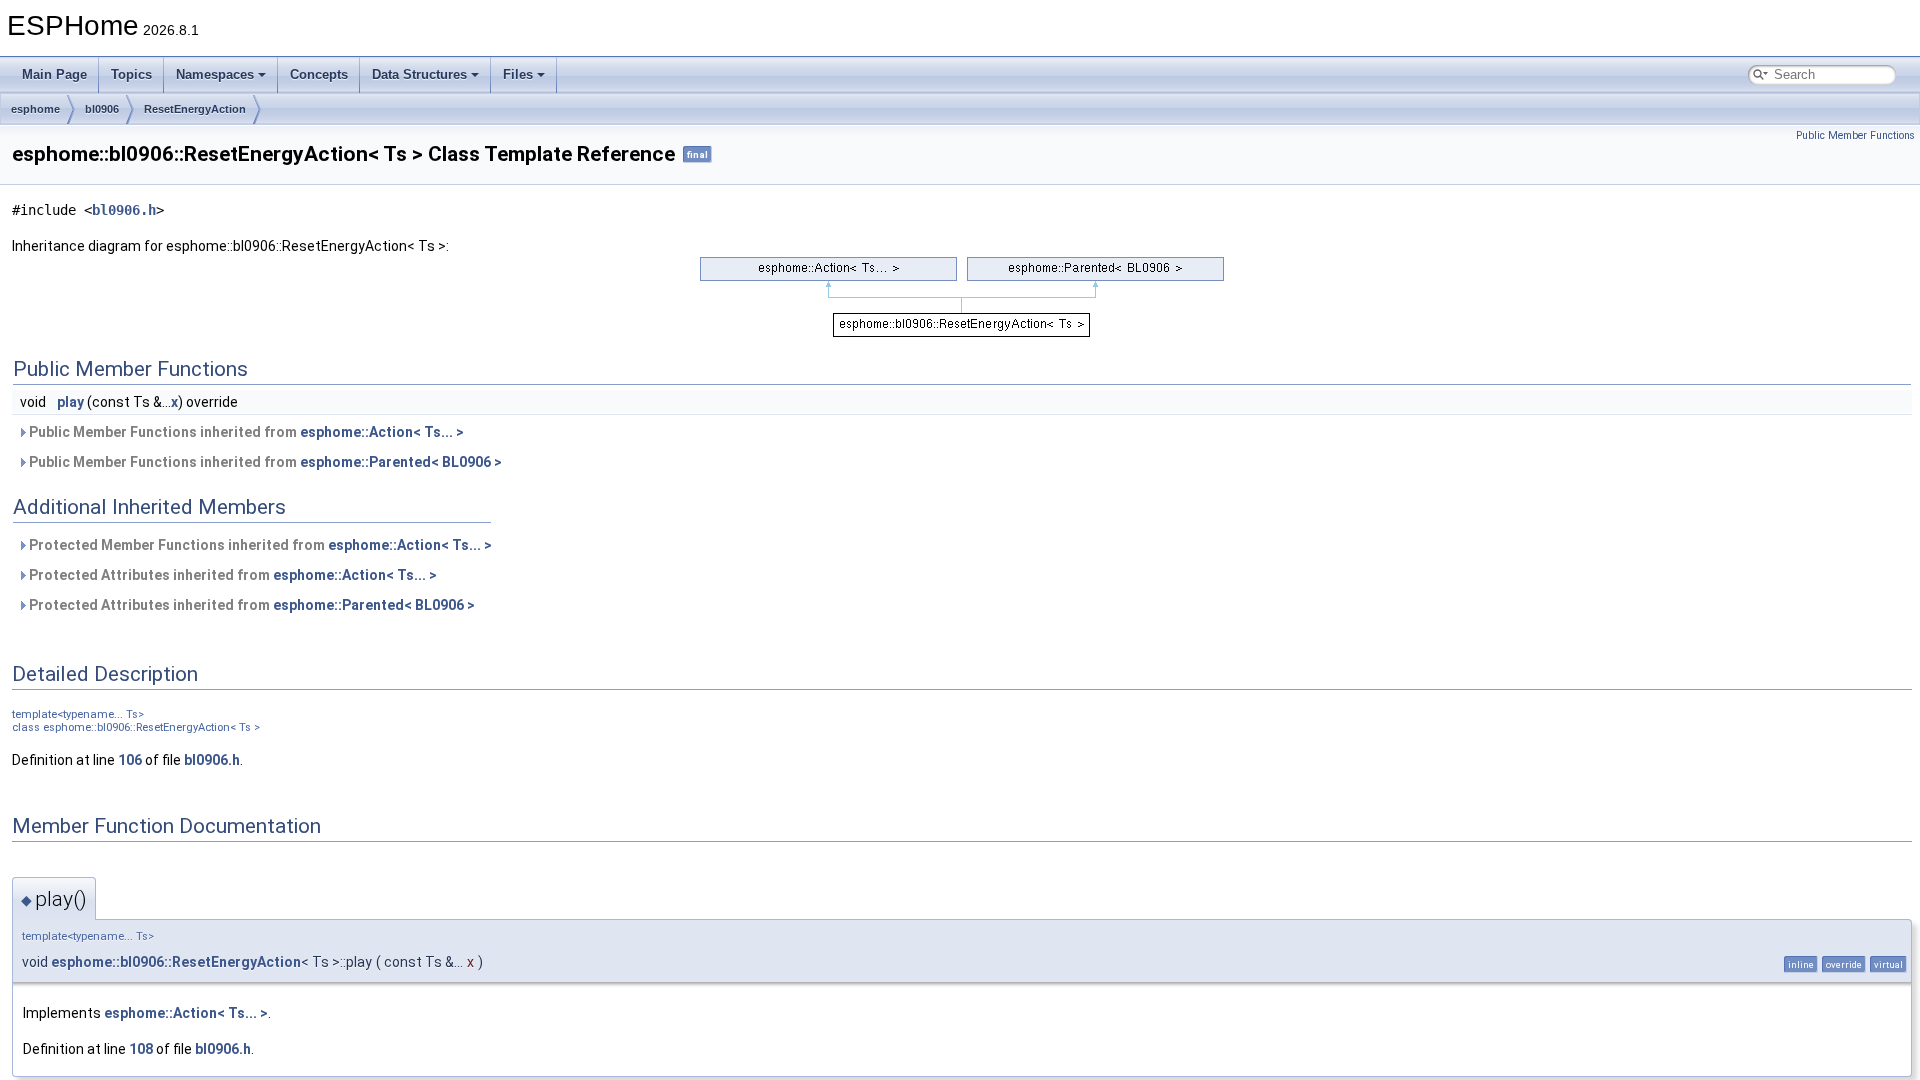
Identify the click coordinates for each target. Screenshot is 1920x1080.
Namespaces (215, 74)
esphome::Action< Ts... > (382, 432)
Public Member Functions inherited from (245, 432)
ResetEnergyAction (195, 109)
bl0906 (102, 109)
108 (141, 1049)
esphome (35, 109)
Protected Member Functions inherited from (259, 545)
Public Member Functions (1855, 135)
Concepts (319, 74)
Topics (131, 74)
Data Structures (419, 74)
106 (130, 760)
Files (518, 74)
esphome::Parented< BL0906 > (401, 462)
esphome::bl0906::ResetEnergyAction (176, 962)
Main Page (54, 74)
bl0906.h (124, 210)
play (70, 402)
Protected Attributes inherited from (231, 575)
